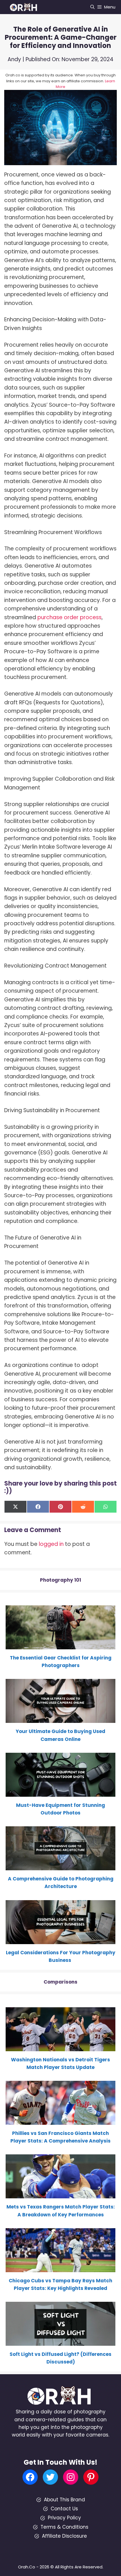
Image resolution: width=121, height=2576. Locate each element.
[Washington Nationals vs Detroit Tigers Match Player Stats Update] (60, 2047)
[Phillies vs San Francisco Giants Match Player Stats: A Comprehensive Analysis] (60, 2121)
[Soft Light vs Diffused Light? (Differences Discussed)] (60, 2342)
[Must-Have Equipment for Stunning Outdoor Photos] (60, 1793)
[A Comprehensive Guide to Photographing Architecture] (60, 1866)
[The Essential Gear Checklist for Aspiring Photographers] (60, 1645)
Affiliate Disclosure (64, 2536)
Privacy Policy (64, 2518)
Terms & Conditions (64, 2527)
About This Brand (64, 2500)
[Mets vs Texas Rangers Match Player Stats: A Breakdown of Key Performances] (60, 2194)
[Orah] (25, 7)
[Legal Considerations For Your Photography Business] (60, 1940)
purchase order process (70, 617)
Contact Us (64, 2509)
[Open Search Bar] (92, 7)
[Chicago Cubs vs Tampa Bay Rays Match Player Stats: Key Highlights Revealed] (60, 2268)
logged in (51, 1544)
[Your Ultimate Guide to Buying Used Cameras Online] (60, 1719)
